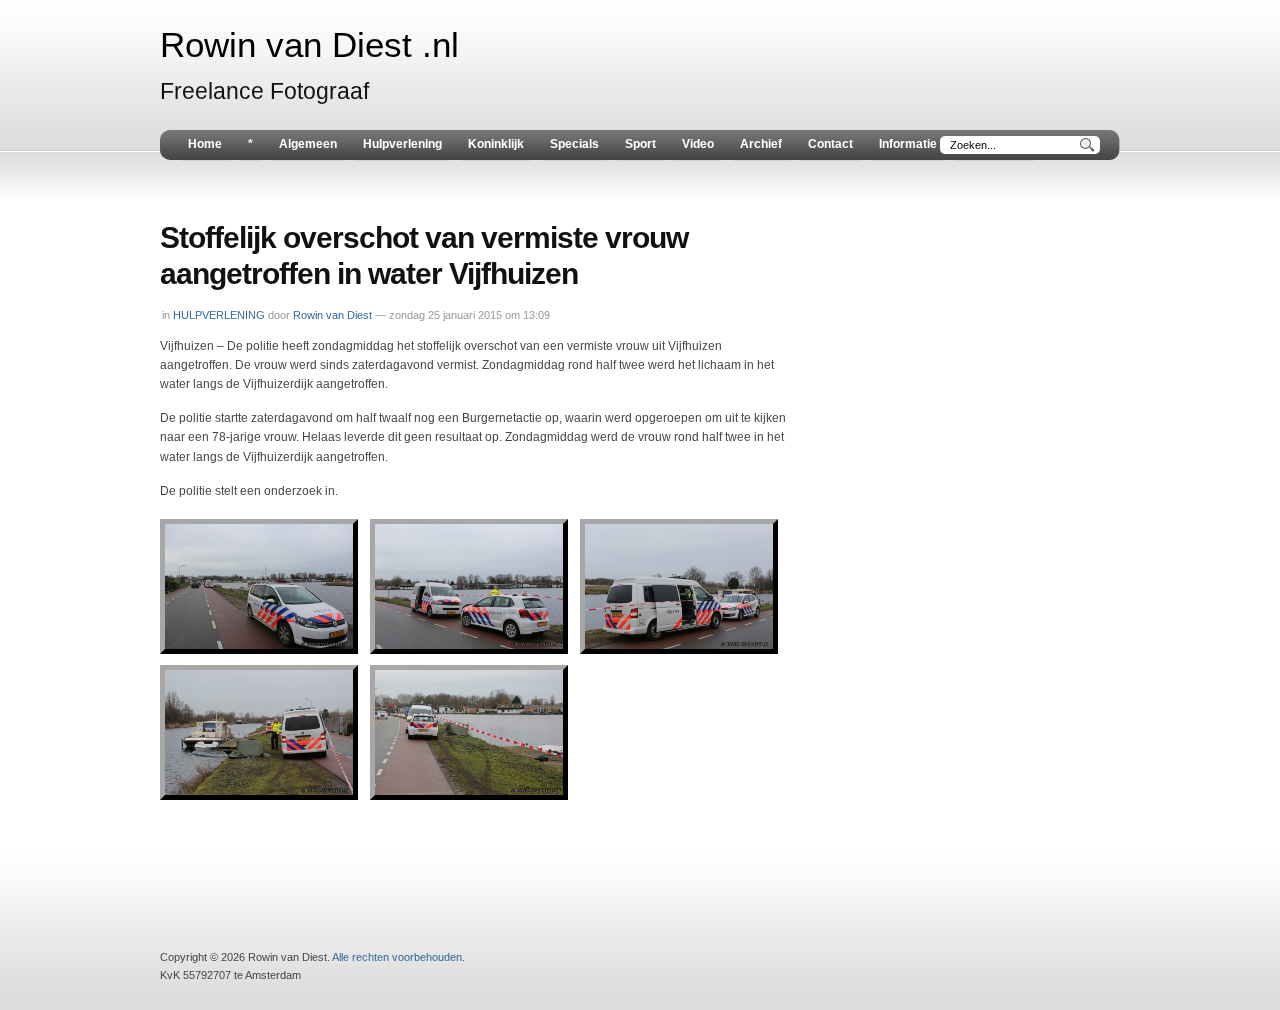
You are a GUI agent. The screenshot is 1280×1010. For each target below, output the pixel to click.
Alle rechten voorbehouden (397, 957)
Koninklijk (496, 144)
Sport (640, 144)
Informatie (908, 144)
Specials (574, 144)
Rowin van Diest (332, 315)
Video (698, 144)
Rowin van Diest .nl (309, 45)
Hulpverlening (402, 144)
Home (205, 144)
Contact (830, 144)
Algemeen (308, 144)
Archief (761, 144)
